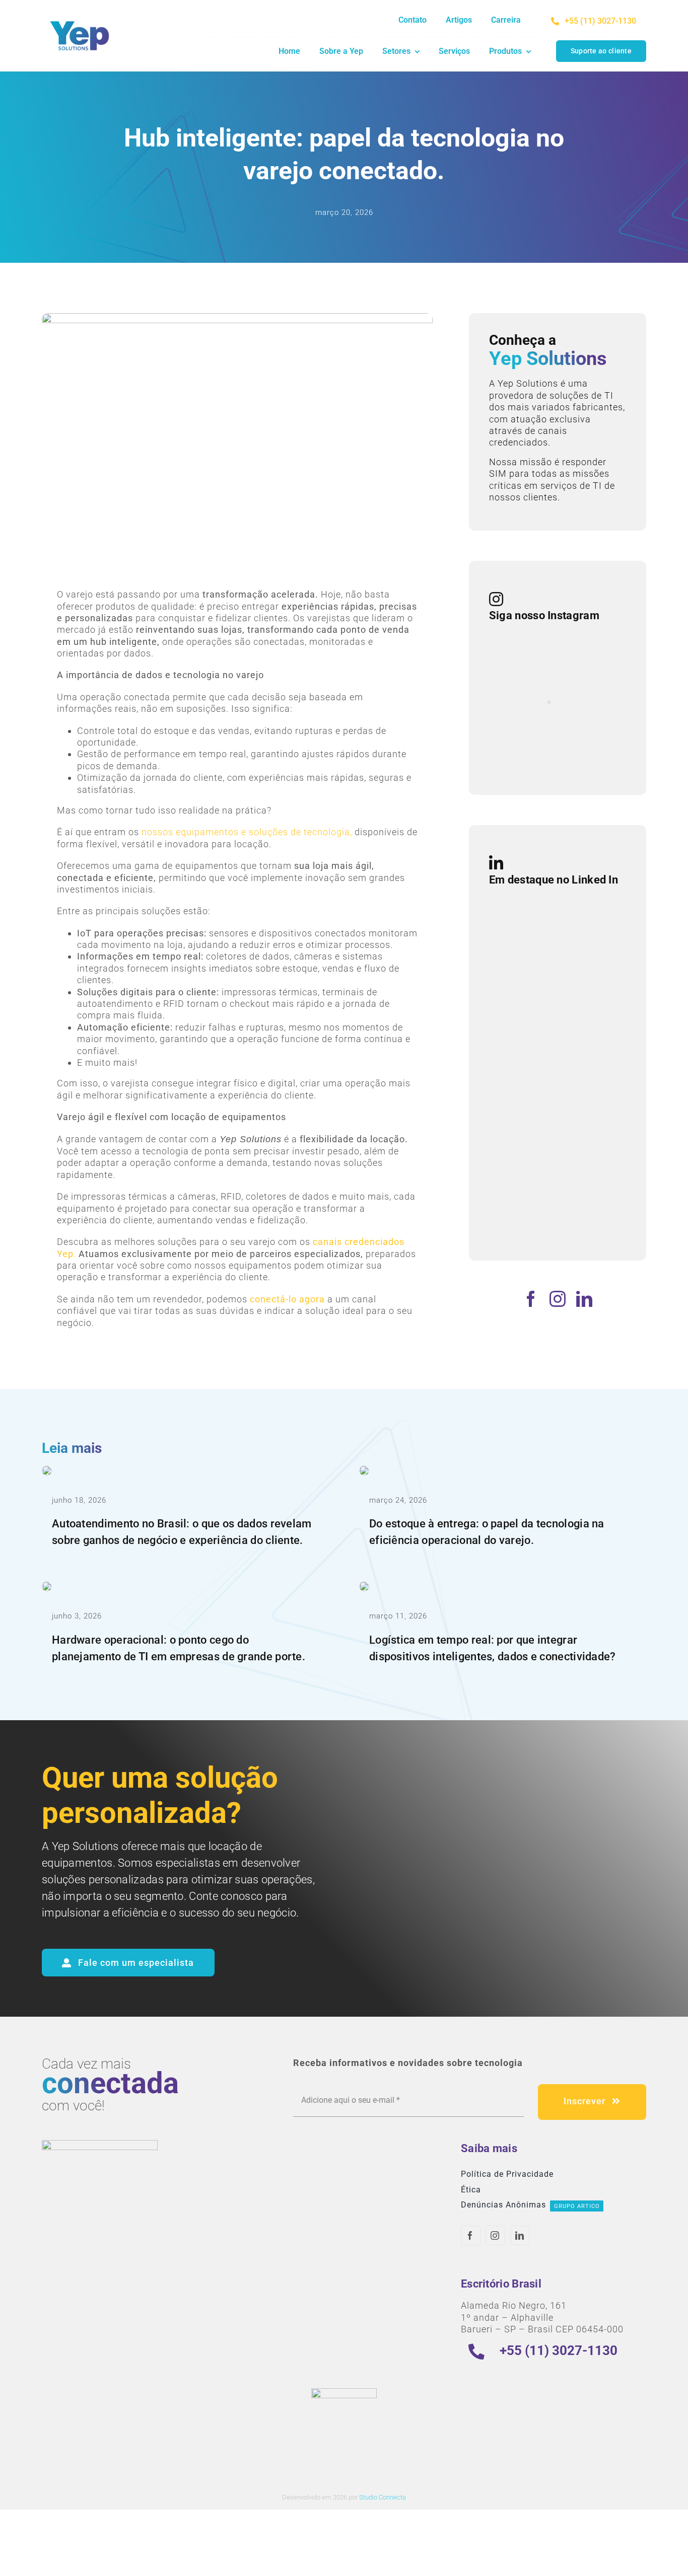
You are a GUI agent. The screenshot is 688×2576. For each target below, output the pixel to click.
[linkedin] (584, 1299)
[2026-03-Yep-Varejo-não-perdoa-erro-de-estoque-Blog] (364, 1470)
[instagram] (558, 1299)
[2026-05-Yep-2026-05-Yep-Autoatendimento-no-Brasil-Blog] (47, 1470)
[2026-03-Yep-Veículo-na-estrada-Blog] (364, 1586)
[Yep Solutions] (80, 19)
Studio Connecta (383, 2497)
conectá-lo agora (289, 1299)
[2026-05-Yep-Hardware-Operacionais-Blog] (47, 1586)
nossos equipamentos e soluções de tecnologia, (247, 832)
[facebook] (531, 1299)
